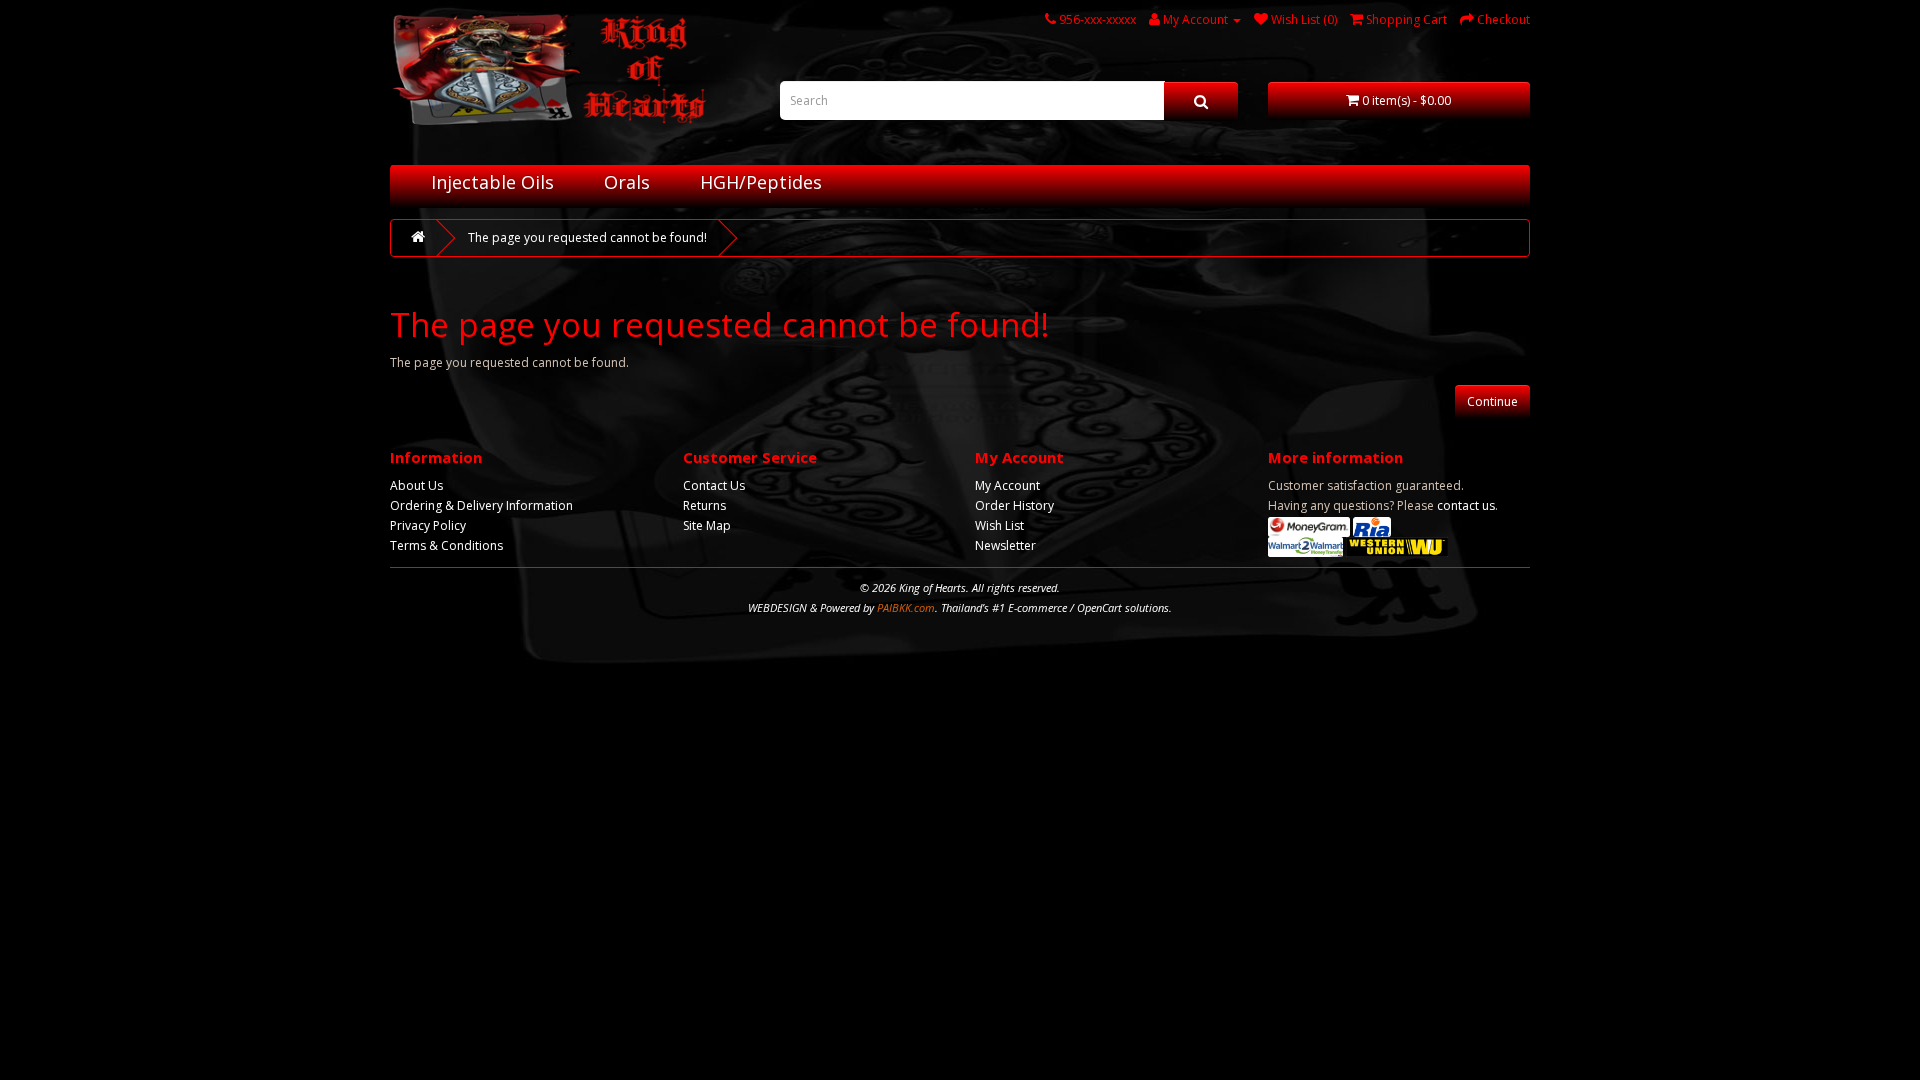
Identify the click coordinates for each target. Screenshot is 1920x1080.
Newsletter (1005, 545)
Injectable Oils (492, 182)
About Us (416, 485)
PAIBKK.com (906, 607)
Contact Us (714, 485)
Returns (704, 505)
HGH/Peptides (761, 182)
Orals (627, 182)
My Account (1007, 485)
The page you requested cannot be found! (587, 237)
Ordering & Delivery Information (481, 505)
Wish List (999, 525)
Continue (1492, 401)
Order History (1014, 505)
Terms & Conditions (446, 545)
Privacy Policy (428, 525)
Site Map (707, 525)
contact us (1466, 505)
